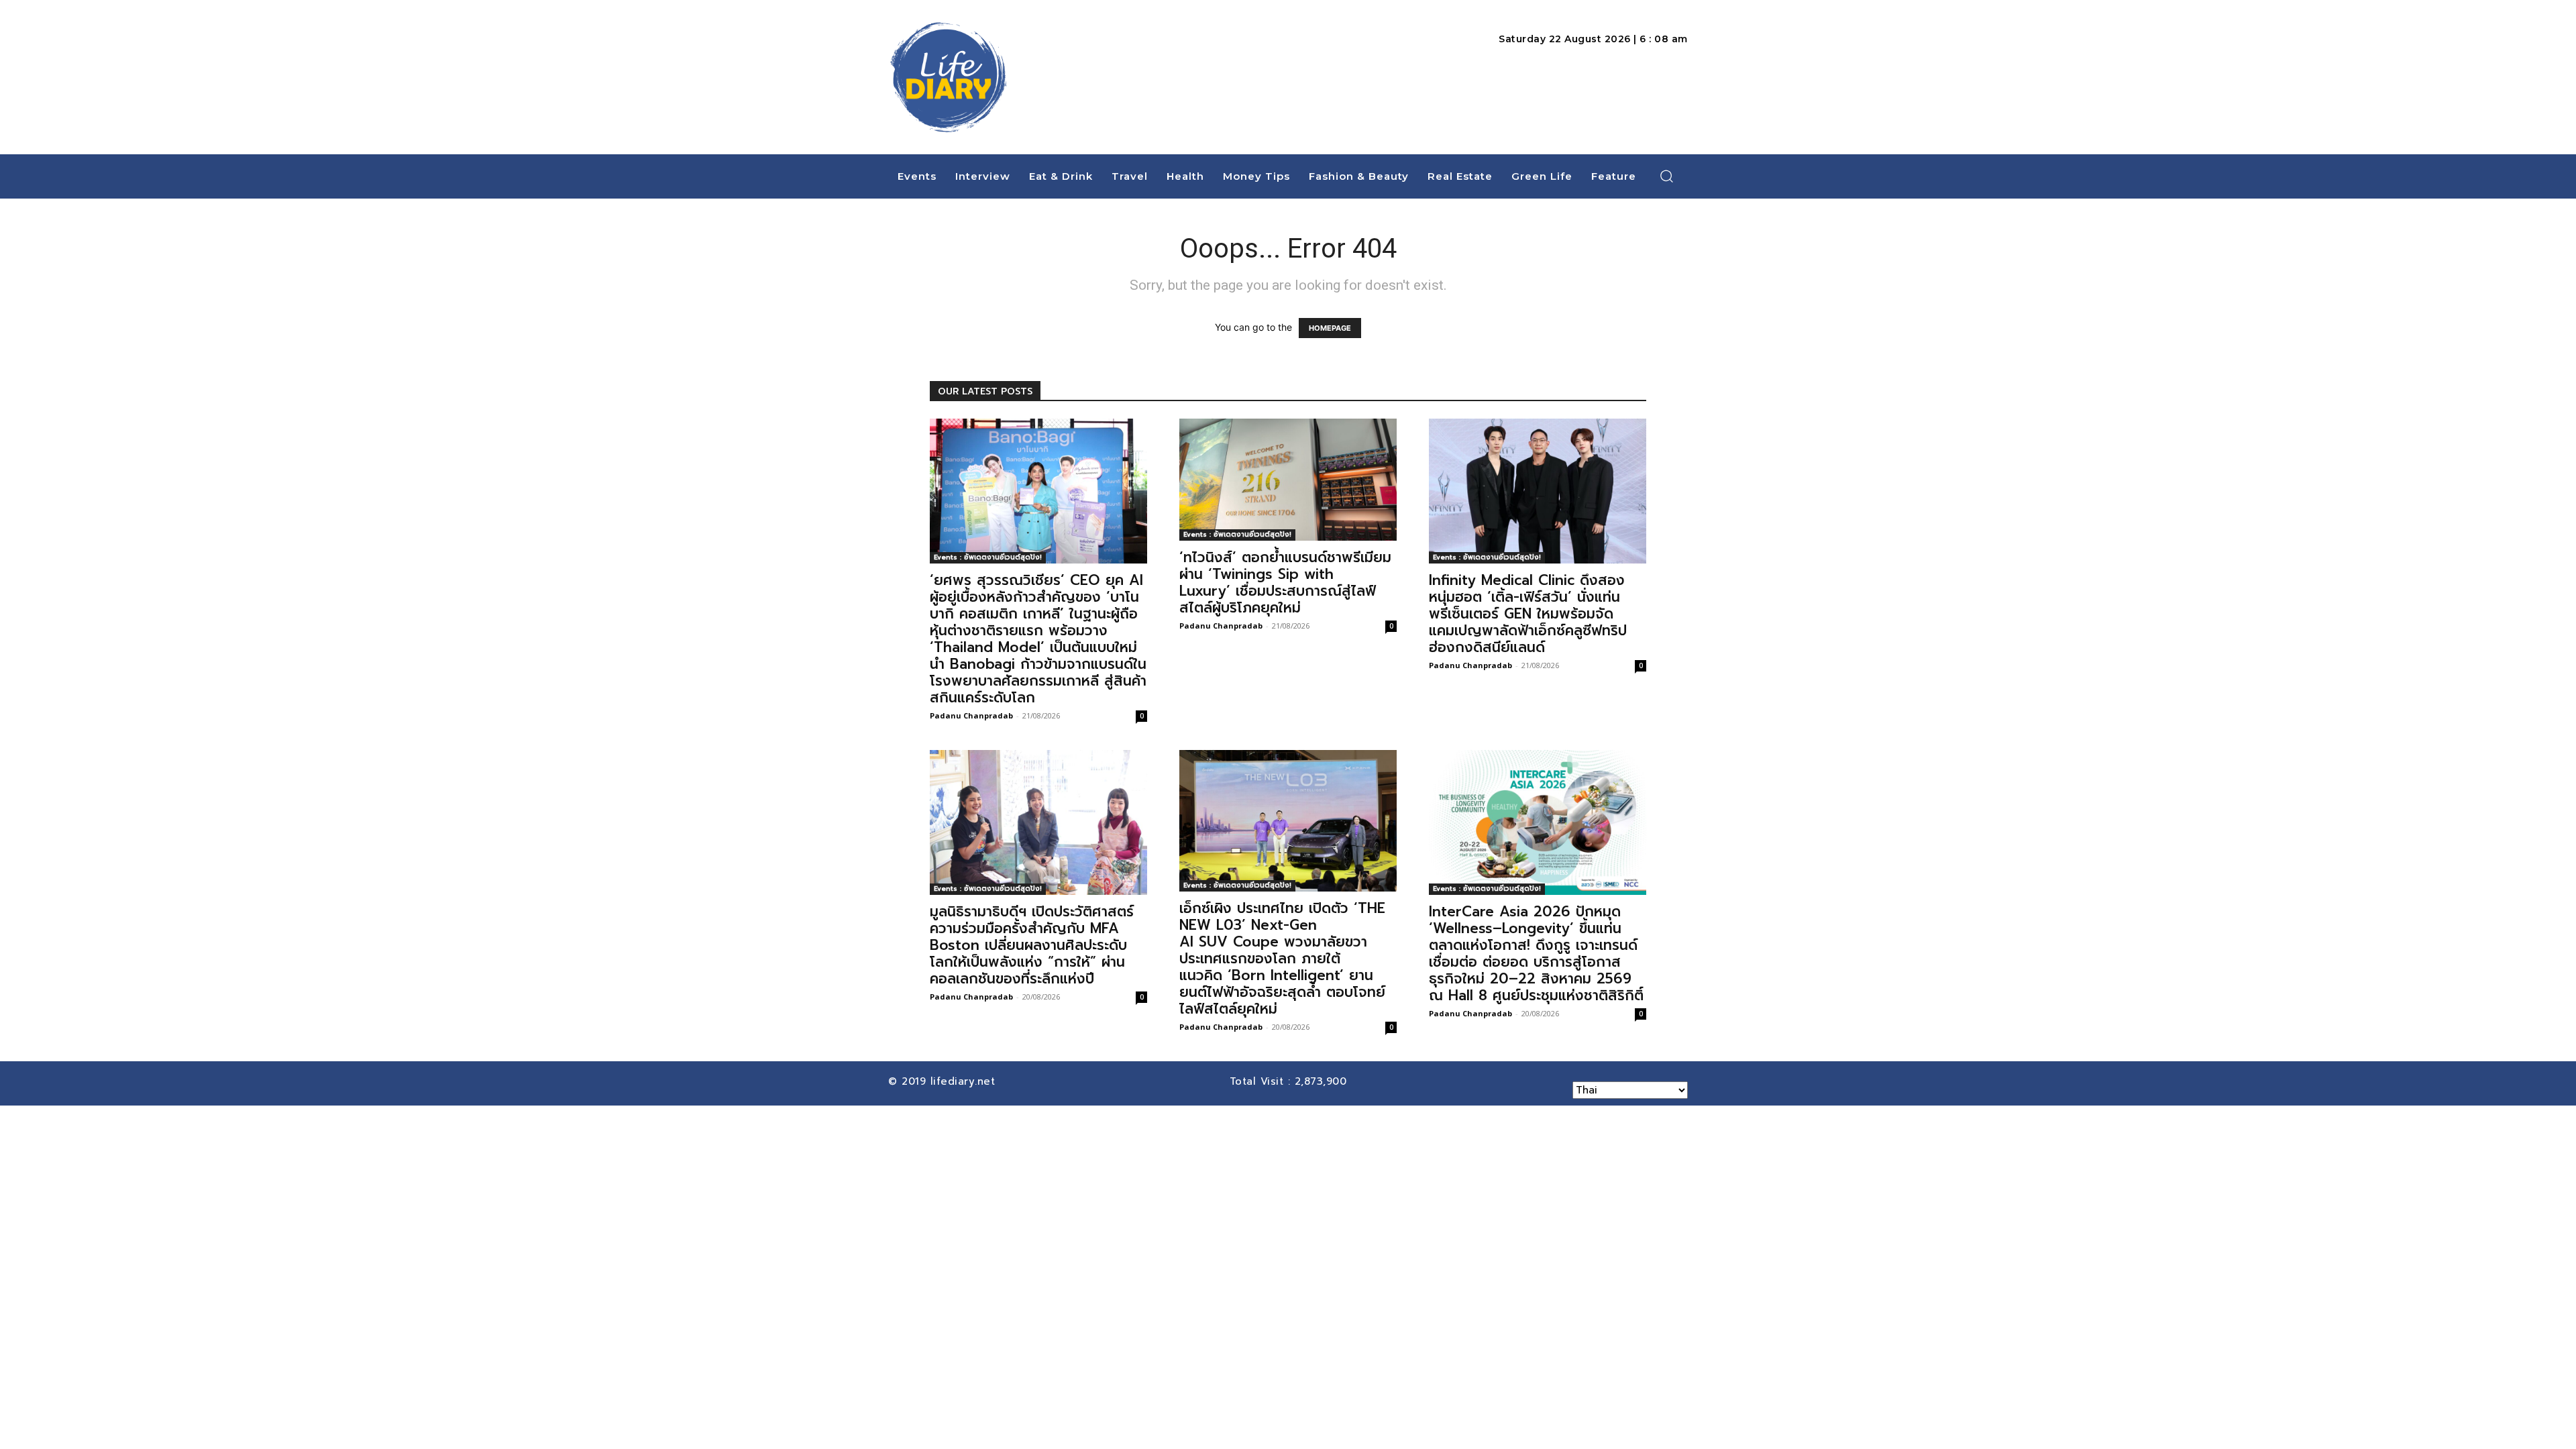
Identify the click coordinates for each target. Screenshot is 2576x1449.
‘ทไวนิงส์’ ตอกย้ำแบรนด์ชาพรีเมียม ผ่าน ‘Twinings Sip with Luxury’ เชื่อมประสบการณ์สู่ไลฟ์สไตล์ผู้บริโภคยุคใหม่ (1285, 583)
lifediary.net (965, 1081)
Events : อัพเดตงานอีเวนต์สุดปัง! (988, 557)
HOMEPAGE (1330, 328)
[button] (1667, 176)
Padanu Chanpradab (971, 715)
